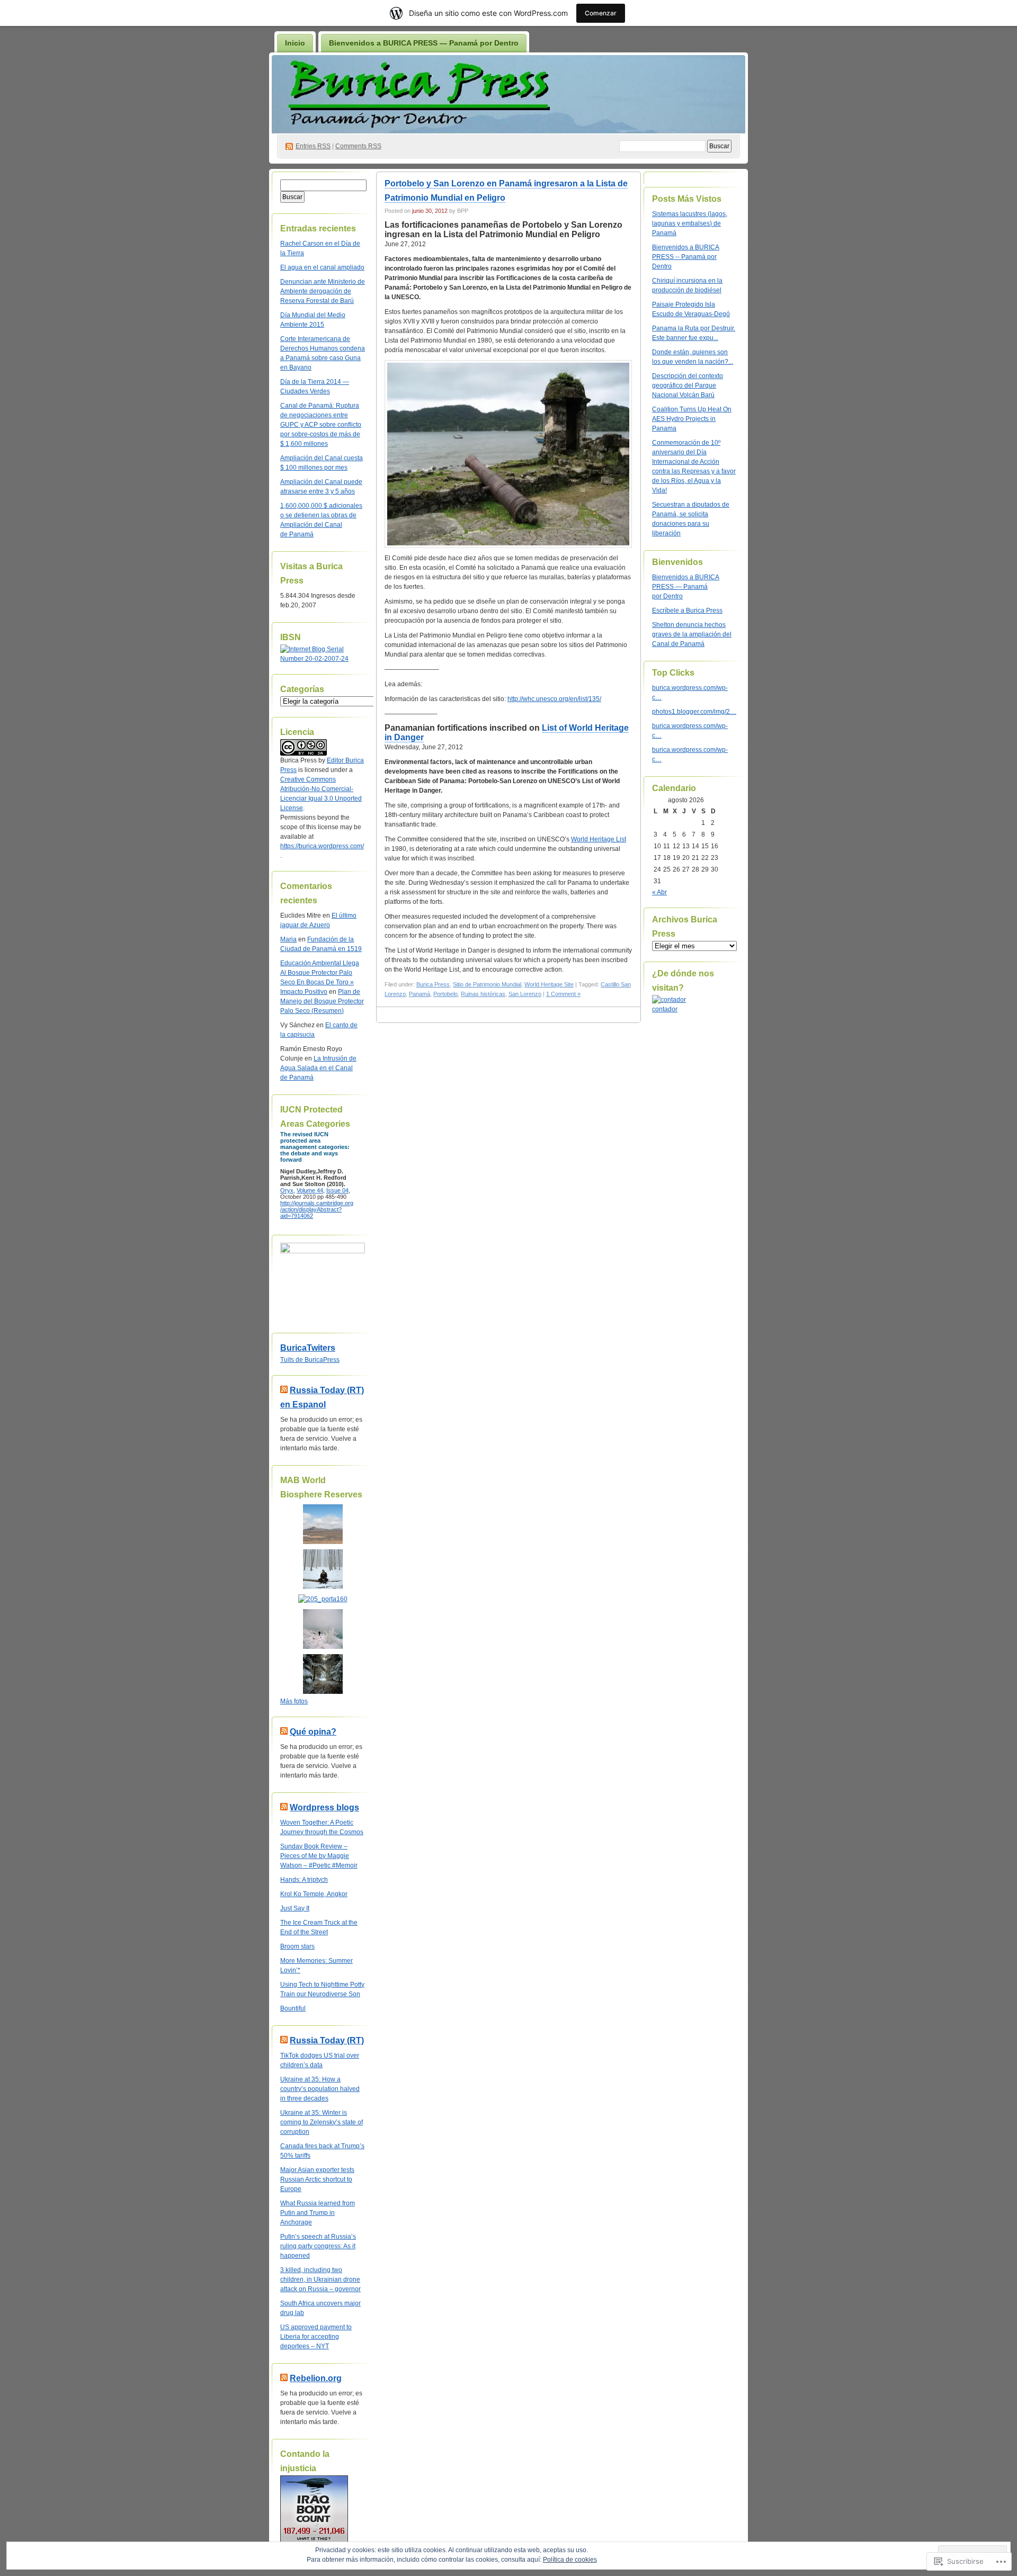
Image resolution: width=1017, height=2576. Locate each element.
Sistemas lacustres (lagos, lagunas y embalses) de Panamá (690, 223)
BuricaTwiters (308, 1348)
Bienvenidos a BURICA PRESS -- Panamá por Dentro (686, 257)
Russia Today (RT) (327, 2040)
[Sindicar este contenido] (284, 1390)
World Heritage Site (549, 984)
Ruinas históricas (483, 994)
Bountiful (293, 2008)
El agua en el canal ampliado (322, 267)
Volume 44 (310, 1190)
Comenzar (601, 13)
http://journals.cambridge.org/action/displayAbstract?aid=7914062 (317, 1209)
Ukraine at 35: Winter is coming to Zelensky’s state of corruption (322, 2122)
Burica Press (433, 984)
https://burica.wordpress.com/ (322, 846)
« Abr (659, 892)
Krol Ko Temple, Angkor (314, 1894)
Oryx (287, 1190)
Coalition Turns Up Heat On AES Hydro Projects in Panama (692, 419)
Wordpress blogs (324, 1807)
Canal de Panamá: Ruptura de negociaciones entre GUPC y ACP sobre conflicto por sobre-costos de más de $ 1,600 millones (321, 425)
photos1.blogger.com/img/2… (694, 712)
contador (665, 1009)
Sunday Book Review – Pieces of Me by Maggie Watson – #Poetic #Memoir (319, 1856)
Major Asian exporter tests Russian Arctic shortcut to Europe (317, 2179)
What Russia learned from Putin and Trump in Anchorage (318, 2213)
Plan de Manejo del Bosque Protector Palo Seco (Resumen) (322, 1001)
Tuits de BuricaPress (310, 1360)
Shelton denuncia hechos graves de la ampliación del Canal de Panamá (692, 634)
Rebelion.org (316, 2378)
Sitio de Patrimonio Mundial (487, 984)
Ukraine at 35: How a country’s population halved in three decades (320, 2089)
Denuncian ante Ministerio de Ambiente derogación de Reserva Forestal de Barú (323, 291)
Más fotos (294, 1701)
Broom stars (297, 1946)
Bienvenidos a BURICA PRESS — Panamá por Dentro (424, 43)
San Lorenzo (525, 994)
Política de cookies (570, 2560)
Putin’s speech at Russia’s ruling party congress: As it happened (318, 2246)
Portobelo (445, 994)
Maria (288, 939)
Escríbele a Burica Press (687, 611)
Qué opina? (313, 1732)
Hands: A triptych (304, 1880)
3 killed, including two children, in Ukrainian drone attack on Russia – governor (320, 2279)
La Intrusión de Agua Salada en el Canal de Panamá (318, 1068)
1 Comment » (563, 994)
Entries (313, 146)
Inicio (295, 43)
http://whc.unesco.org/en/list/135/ (554, 699)
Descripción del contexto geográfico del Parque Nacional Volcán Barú (688, 385)
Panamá (420, 994)
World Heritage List (599, 839)
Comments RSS (358, 146)
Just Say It (295, 1908)
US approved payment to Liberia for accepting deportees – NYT (316, 2337)
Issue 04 (337, 1190)
